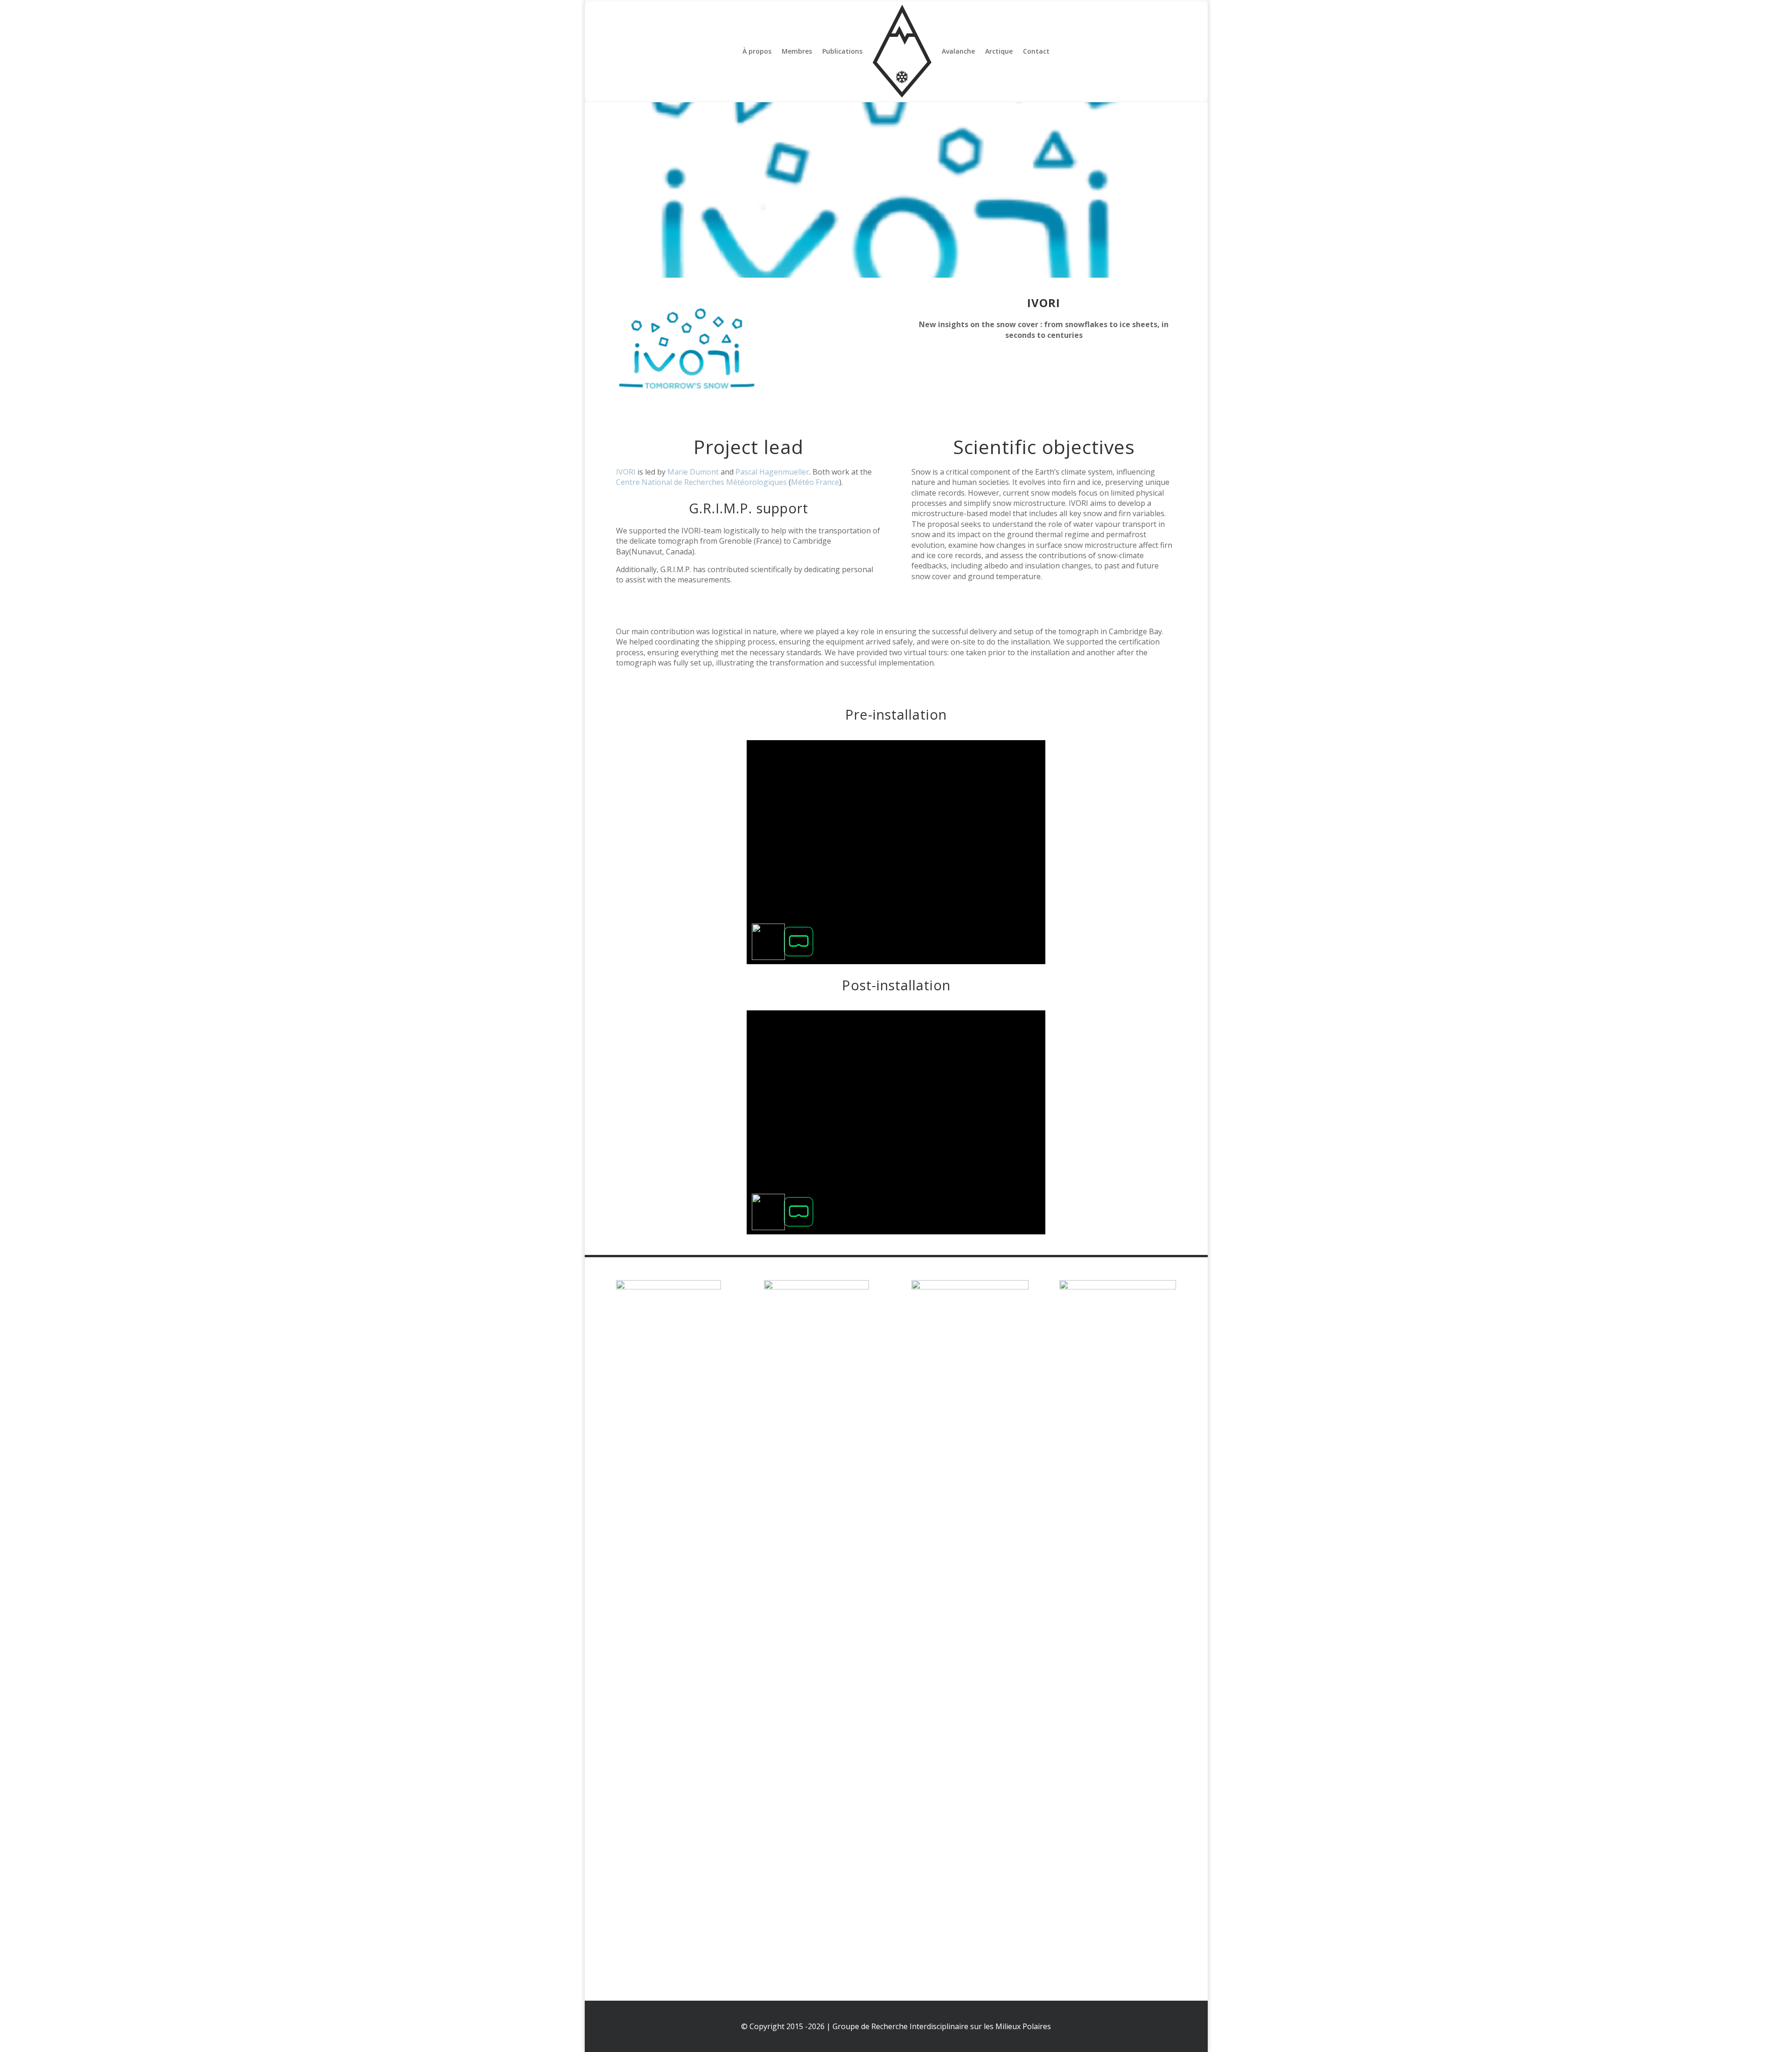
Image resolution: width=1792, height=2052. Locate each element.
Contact (1036, 51)
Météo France (815, 482)
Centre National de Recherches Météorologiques (701, 482)
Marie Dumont (693, 472)
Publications (842, 51)
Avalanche (958, 51)
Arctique (999, 51)
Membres (797, 51)
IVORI (626, 472)
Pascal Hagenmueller (772, 472)
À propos (757, 51)
